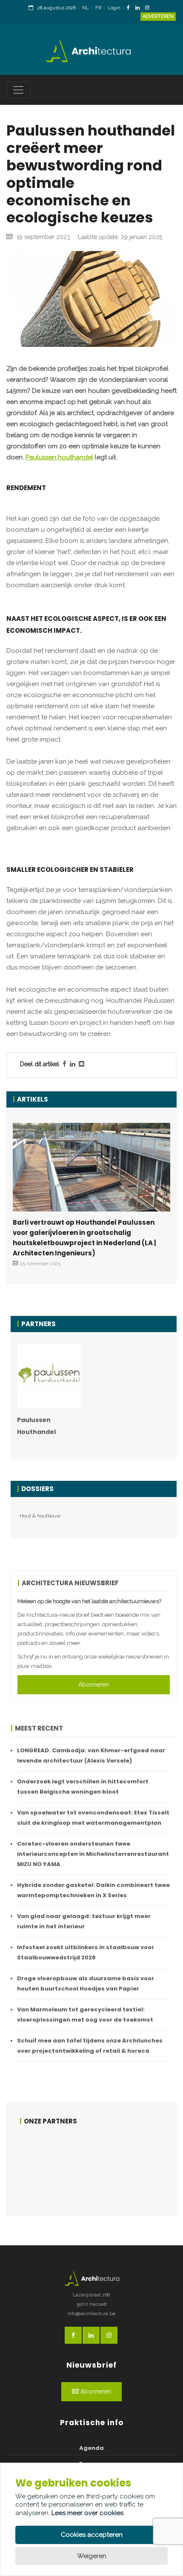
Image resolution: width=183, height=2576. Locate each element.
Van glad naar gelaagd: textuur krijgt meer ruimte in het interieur (84, 1921)
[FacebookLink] (130, 8)
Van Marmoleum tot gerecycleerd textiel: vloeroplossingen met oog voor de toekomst (85, 2015)
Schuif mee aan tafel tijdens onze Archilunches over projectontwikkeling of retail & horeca (90, 2046)
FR (98, 8)
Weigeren (92, 2556)
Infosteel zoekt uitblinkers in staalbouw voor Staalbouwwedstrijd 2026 (86, 1952)
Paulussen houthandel (59, 457)
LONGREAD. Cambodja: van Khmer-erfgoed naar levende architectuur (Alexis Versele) (91, 1755)
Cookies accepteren (92, 2535)
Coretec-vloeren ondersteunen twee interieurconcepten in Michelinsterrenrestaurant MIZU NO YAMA (93, 1854)
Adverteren (158, 16)
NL (86, 8)
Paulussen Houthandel (36, 1426)
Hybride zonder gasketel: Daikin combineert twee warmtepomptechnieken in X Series (93, 1890)
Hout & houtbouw (40, 1516)
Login (114, 8)
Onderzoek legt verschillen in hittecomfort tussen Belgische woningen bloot (83, 1787)
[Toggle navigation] (18, 90)
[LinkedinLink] (140, 8)
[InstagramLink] (149, 8)
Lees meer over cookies (87, 2513)
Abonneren (94, 1685)
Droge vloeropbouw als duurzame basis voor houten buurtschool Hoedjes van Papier (86, 1983)
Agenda (91, 2448)
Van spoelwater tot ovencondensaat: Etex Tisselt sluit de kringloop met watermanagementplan (93, 1818)
